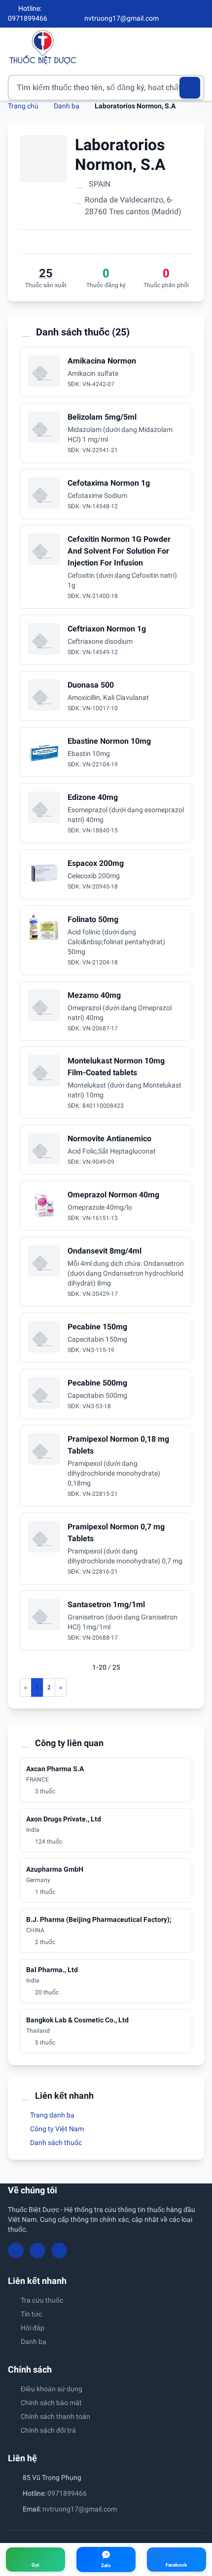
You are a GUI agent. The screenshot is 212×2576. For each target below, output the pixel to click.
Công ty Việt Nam (56, 2129)
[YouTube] (183, 14)
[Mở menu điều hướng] (197, 47)
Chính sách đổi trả (48, 2430)
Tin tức (31, 2314)
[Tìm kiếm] (190, 88)
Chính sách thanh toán (55, 2416)
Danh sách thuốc (55, 2143)
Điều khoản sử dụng (52, 2389)
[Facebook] (167, 14)
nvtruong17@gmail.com (80, 2509)
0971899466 (67, 2493)
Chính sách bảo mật (51, 2403)
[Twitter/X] (200, 14)
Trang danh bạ (52, 2115)
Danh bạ (67, 106)
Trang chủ (23, 106)
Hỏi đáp (33, 2328)
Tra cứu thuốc (42, 2300)
